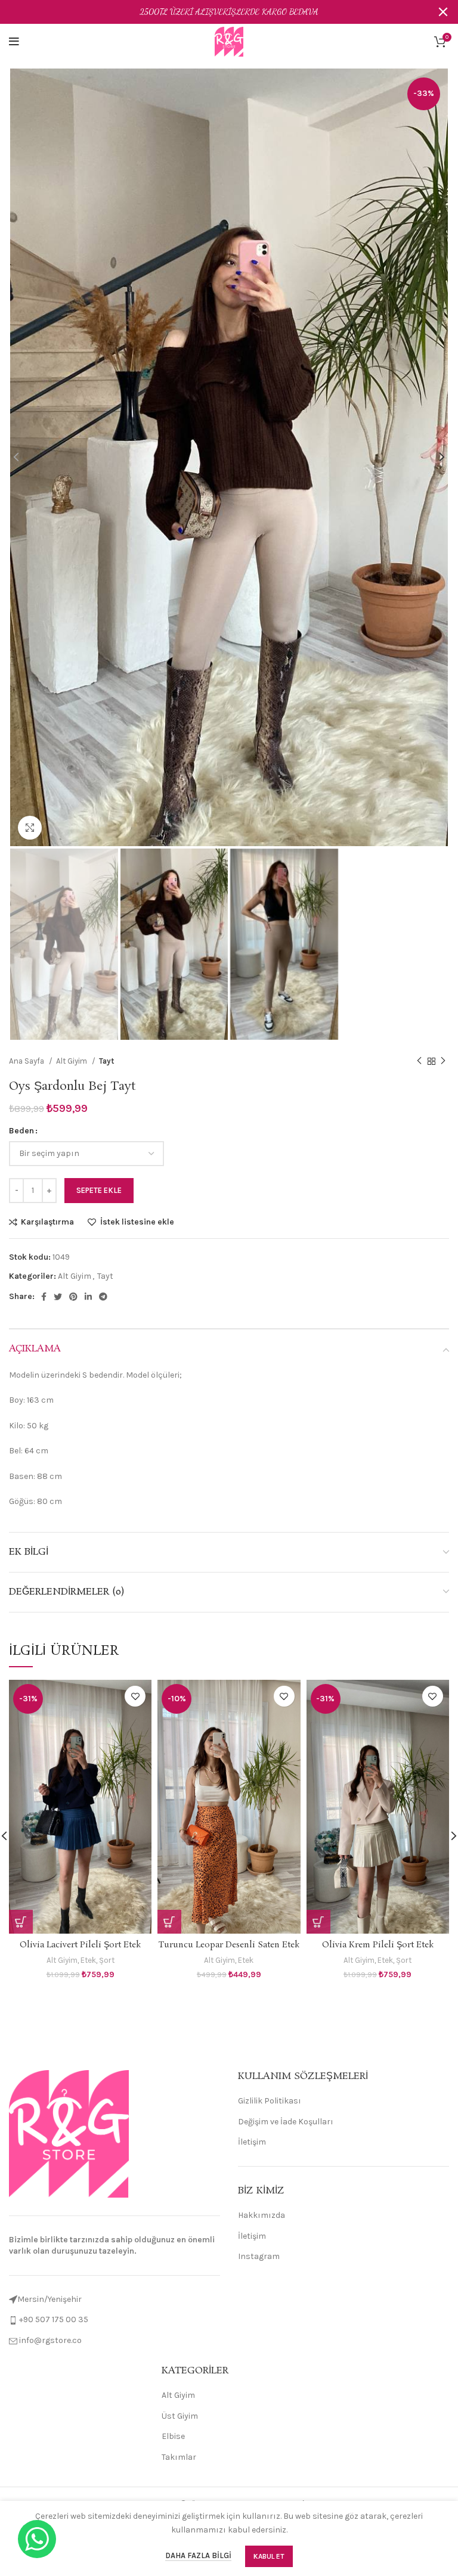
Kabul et (269, 2556)
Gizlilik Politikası (270, 2101)
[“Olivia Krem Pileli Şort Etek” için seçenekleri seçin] (318, 1922)
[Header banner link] (211, 12)
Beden (21, 1131)
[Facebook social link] (44, 1297)
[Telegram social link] (103, 1297)
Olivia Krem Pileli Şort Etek (378, 1945)
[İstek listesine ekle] (135, 1696)
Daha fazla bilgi (198, 2555)
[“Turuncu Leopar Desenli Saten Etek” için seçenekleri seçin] (169, 1922)
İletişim (252, 2142)
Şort (107, 1960)
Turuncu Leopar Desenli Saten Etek (229, 1945)
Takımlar (179, 2457)
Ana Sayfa (27, 1061)
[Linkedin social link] (88, 1297)
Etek (88, 1960)
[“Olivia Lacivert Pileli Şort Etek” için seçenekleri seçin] (21, 1922)
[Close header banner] (443, 12)
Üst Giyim (180, 2416)
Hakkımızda (262, 2215)
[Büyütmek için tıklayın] (30, 828)
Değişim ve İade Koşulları (286, 2122)
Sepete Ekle (99, 1190)
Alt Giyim (72, 1061)
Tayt (107, 1061)
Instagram (259, 2256)
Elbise (173, 2436)
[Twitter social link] (58, 1297)
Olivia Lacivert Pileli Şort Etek (80, 1945)
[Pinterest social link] (73, 1297)
